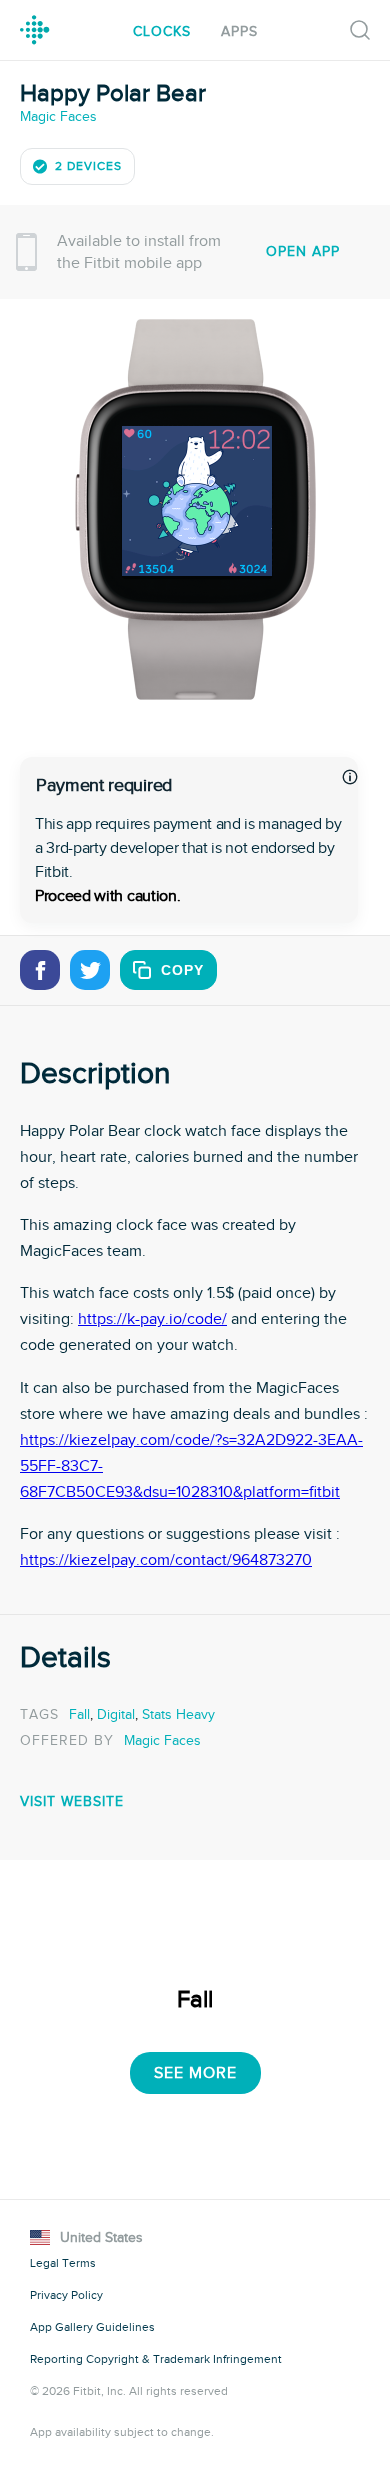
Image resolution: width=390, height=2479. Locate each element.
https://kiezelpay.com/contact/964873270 (166, 1560)
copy (182, 970)
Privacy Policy (66, 2295)
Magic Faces (58, 116)
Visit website (72, 1801)
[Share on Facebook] (40, 970)
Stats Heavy (178, 1714)
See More (195, 2073)
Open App (303, 251)
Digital (116, 1714)
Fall (79, 1714)
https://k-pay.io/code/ (152, 1319)
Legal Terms (63, 2263)
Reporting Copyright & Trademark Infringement (156, 2359)
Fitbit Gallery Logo (35, 30)
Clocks (162, 31)
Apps (239, 31)
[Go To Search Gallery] (360, 30)
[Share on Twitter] (90, 970)
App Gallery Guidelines (92, 2327)
